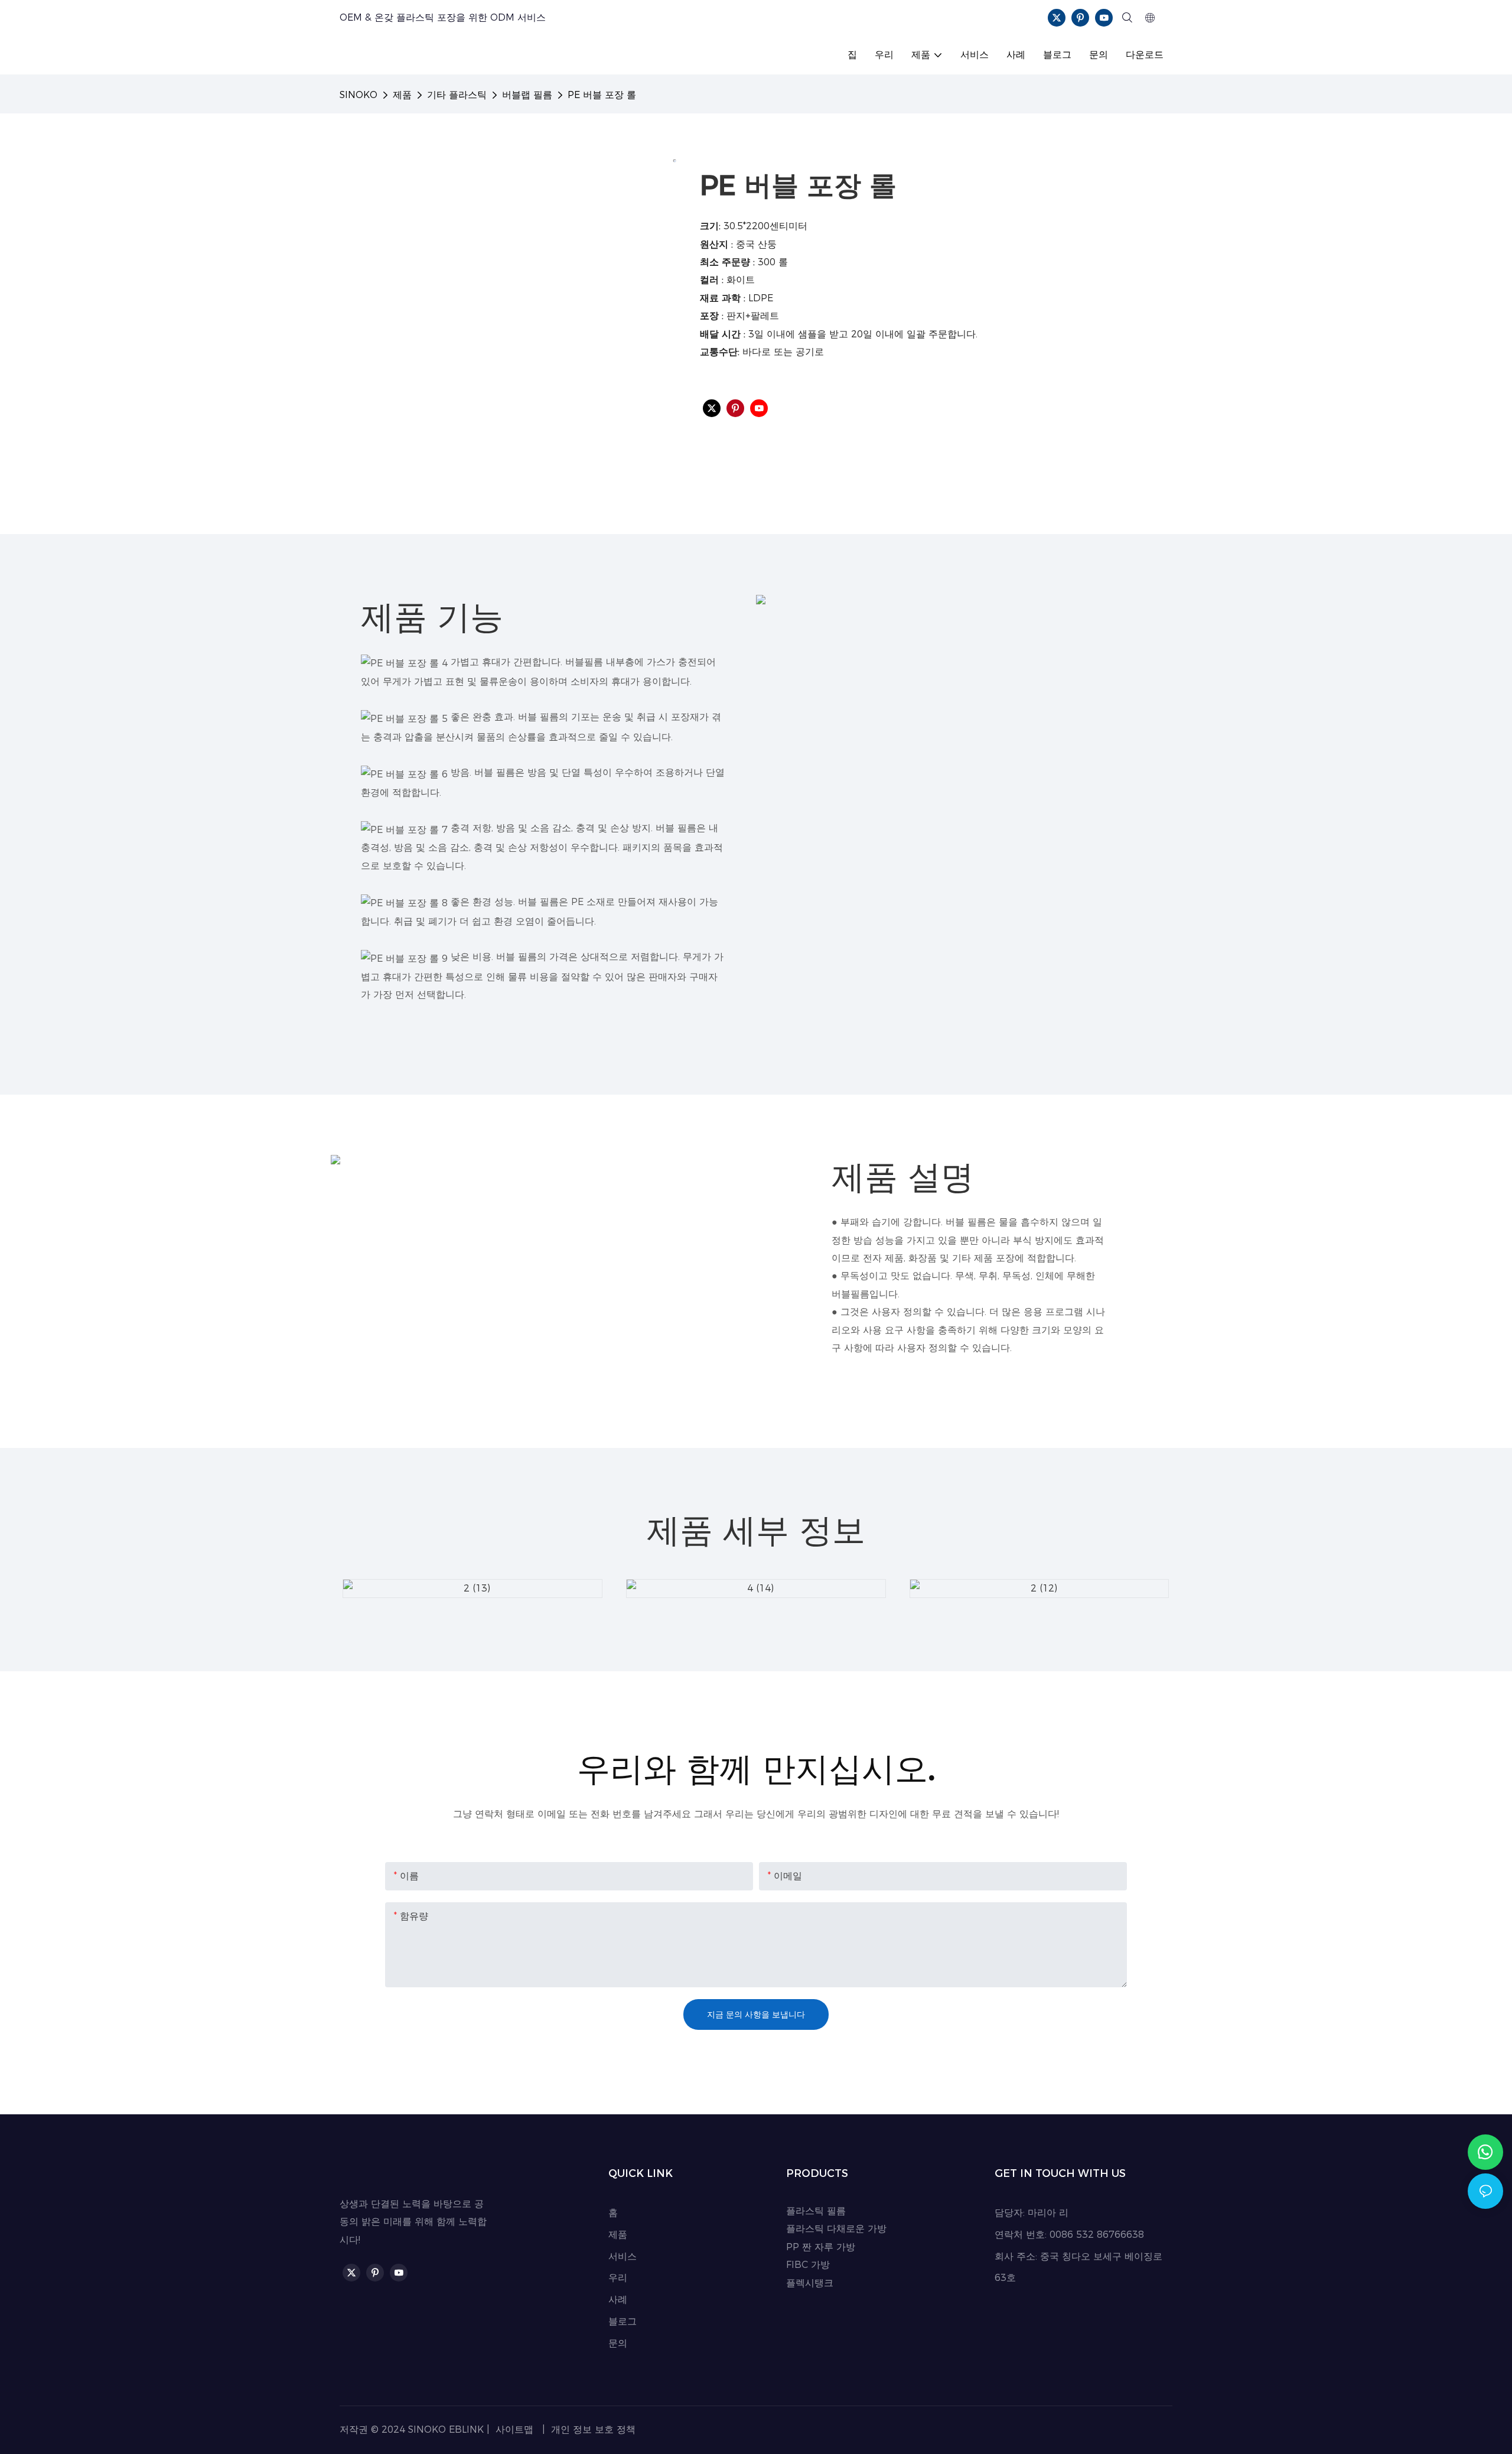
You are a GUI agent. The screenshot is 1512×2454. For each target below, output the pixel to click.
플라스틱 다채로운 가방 (836, 2229)
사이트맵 (514, 2429)
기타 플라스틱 (457, 95)
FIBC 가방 (808, 2265)
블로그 (623, 2321)
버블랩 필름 (527, 95)
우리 (618, 2278)
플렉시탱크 (810, 2283)
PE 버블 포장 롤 (602, 95)
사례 (618, 2300)
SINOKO (359, 95)
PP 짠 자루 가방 (821, 2247)
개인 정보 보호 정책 (592, 2429)
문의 (618, 2343)
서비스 (623, 2256)
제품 (402, 95)
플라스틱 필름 (816, 2211)
